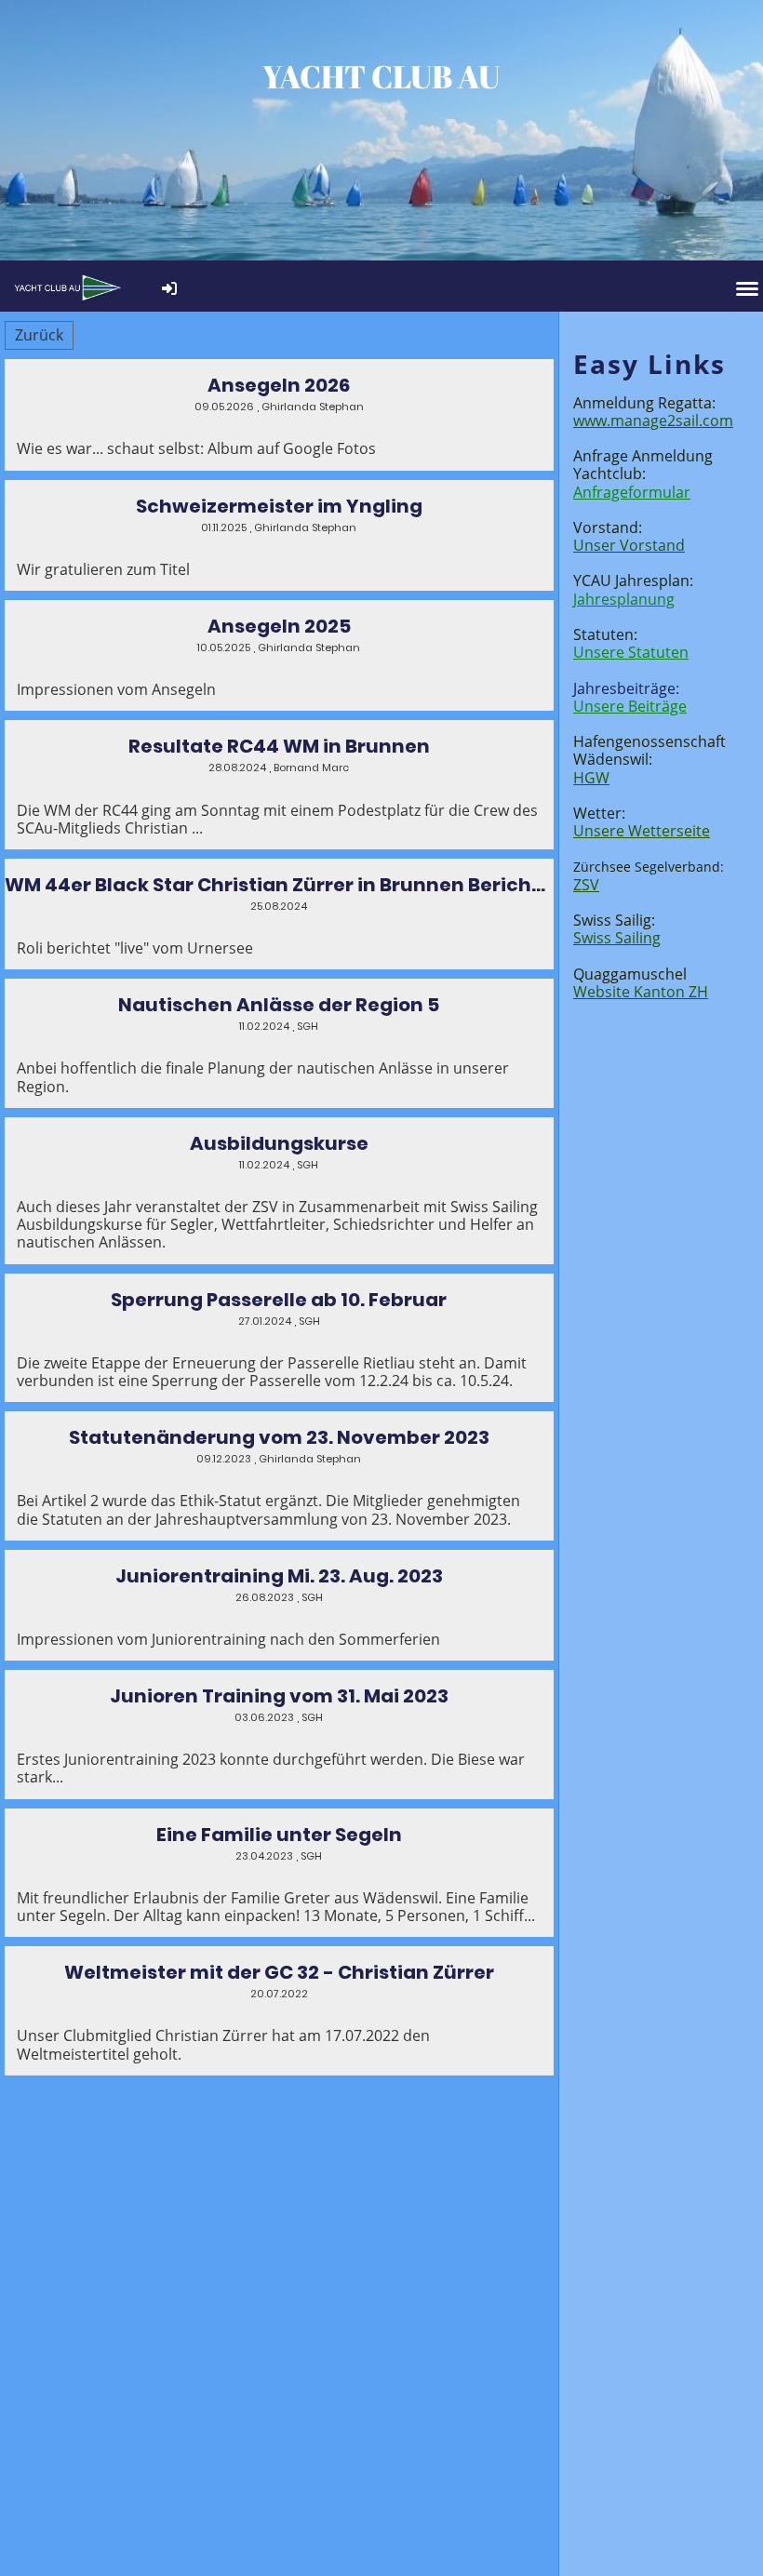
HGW (591, 778)
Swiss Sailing (617, 938)
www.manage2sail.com (653, 420)
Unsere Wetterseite (642, 831)
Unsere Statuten (631, 652)
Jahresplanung (624, 599)
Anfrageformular (632, 492)
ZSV (586, 885)
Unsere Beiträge (630, 706)
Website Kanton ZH (641, 992)
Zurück (39, 335)
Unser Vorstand (629, 545)
